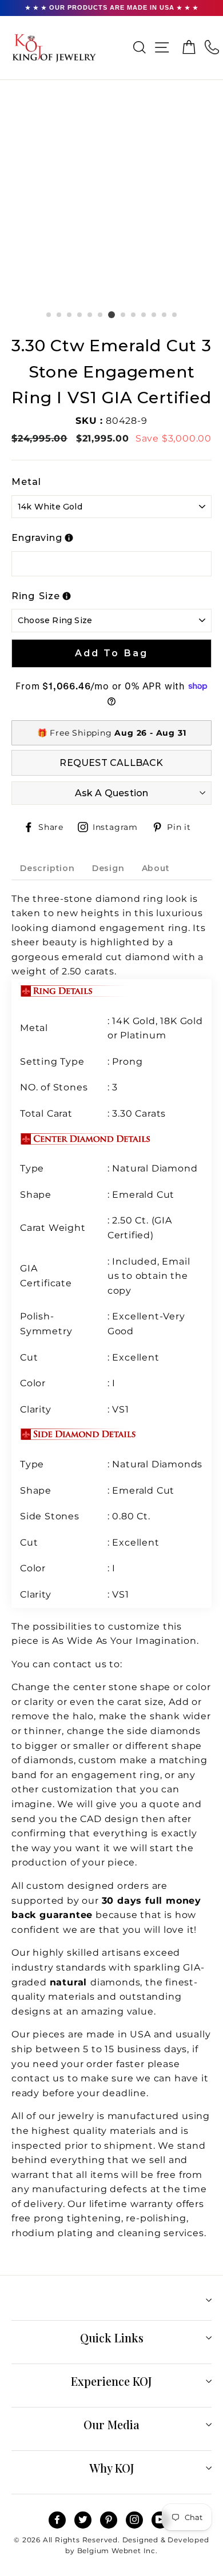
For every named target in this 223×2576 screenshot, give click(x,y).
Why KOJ (112, 2468)
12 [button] (165, 315)
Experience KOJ (111, 2381)
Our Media (111, 2424)
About (156, 868)
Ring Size (36, 596)
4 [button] (80, 315)
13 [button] (175, 315)
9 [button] (134, 315)
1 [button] (49, 315)
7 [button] (111, 315)
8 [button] (124, 315)
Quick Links (112, 2338)
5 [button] (90, 315)
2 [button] (59, 315)
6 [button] (101, 315)
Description (47, 868)
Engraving (37, 538)
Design (108, 868)
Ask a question (112, 793)
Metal (26, 482)
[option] (111, 200)
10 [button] (144, 315)
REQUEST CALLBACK (111, 763)
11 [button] (154, 315)
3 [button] (70, 315)
